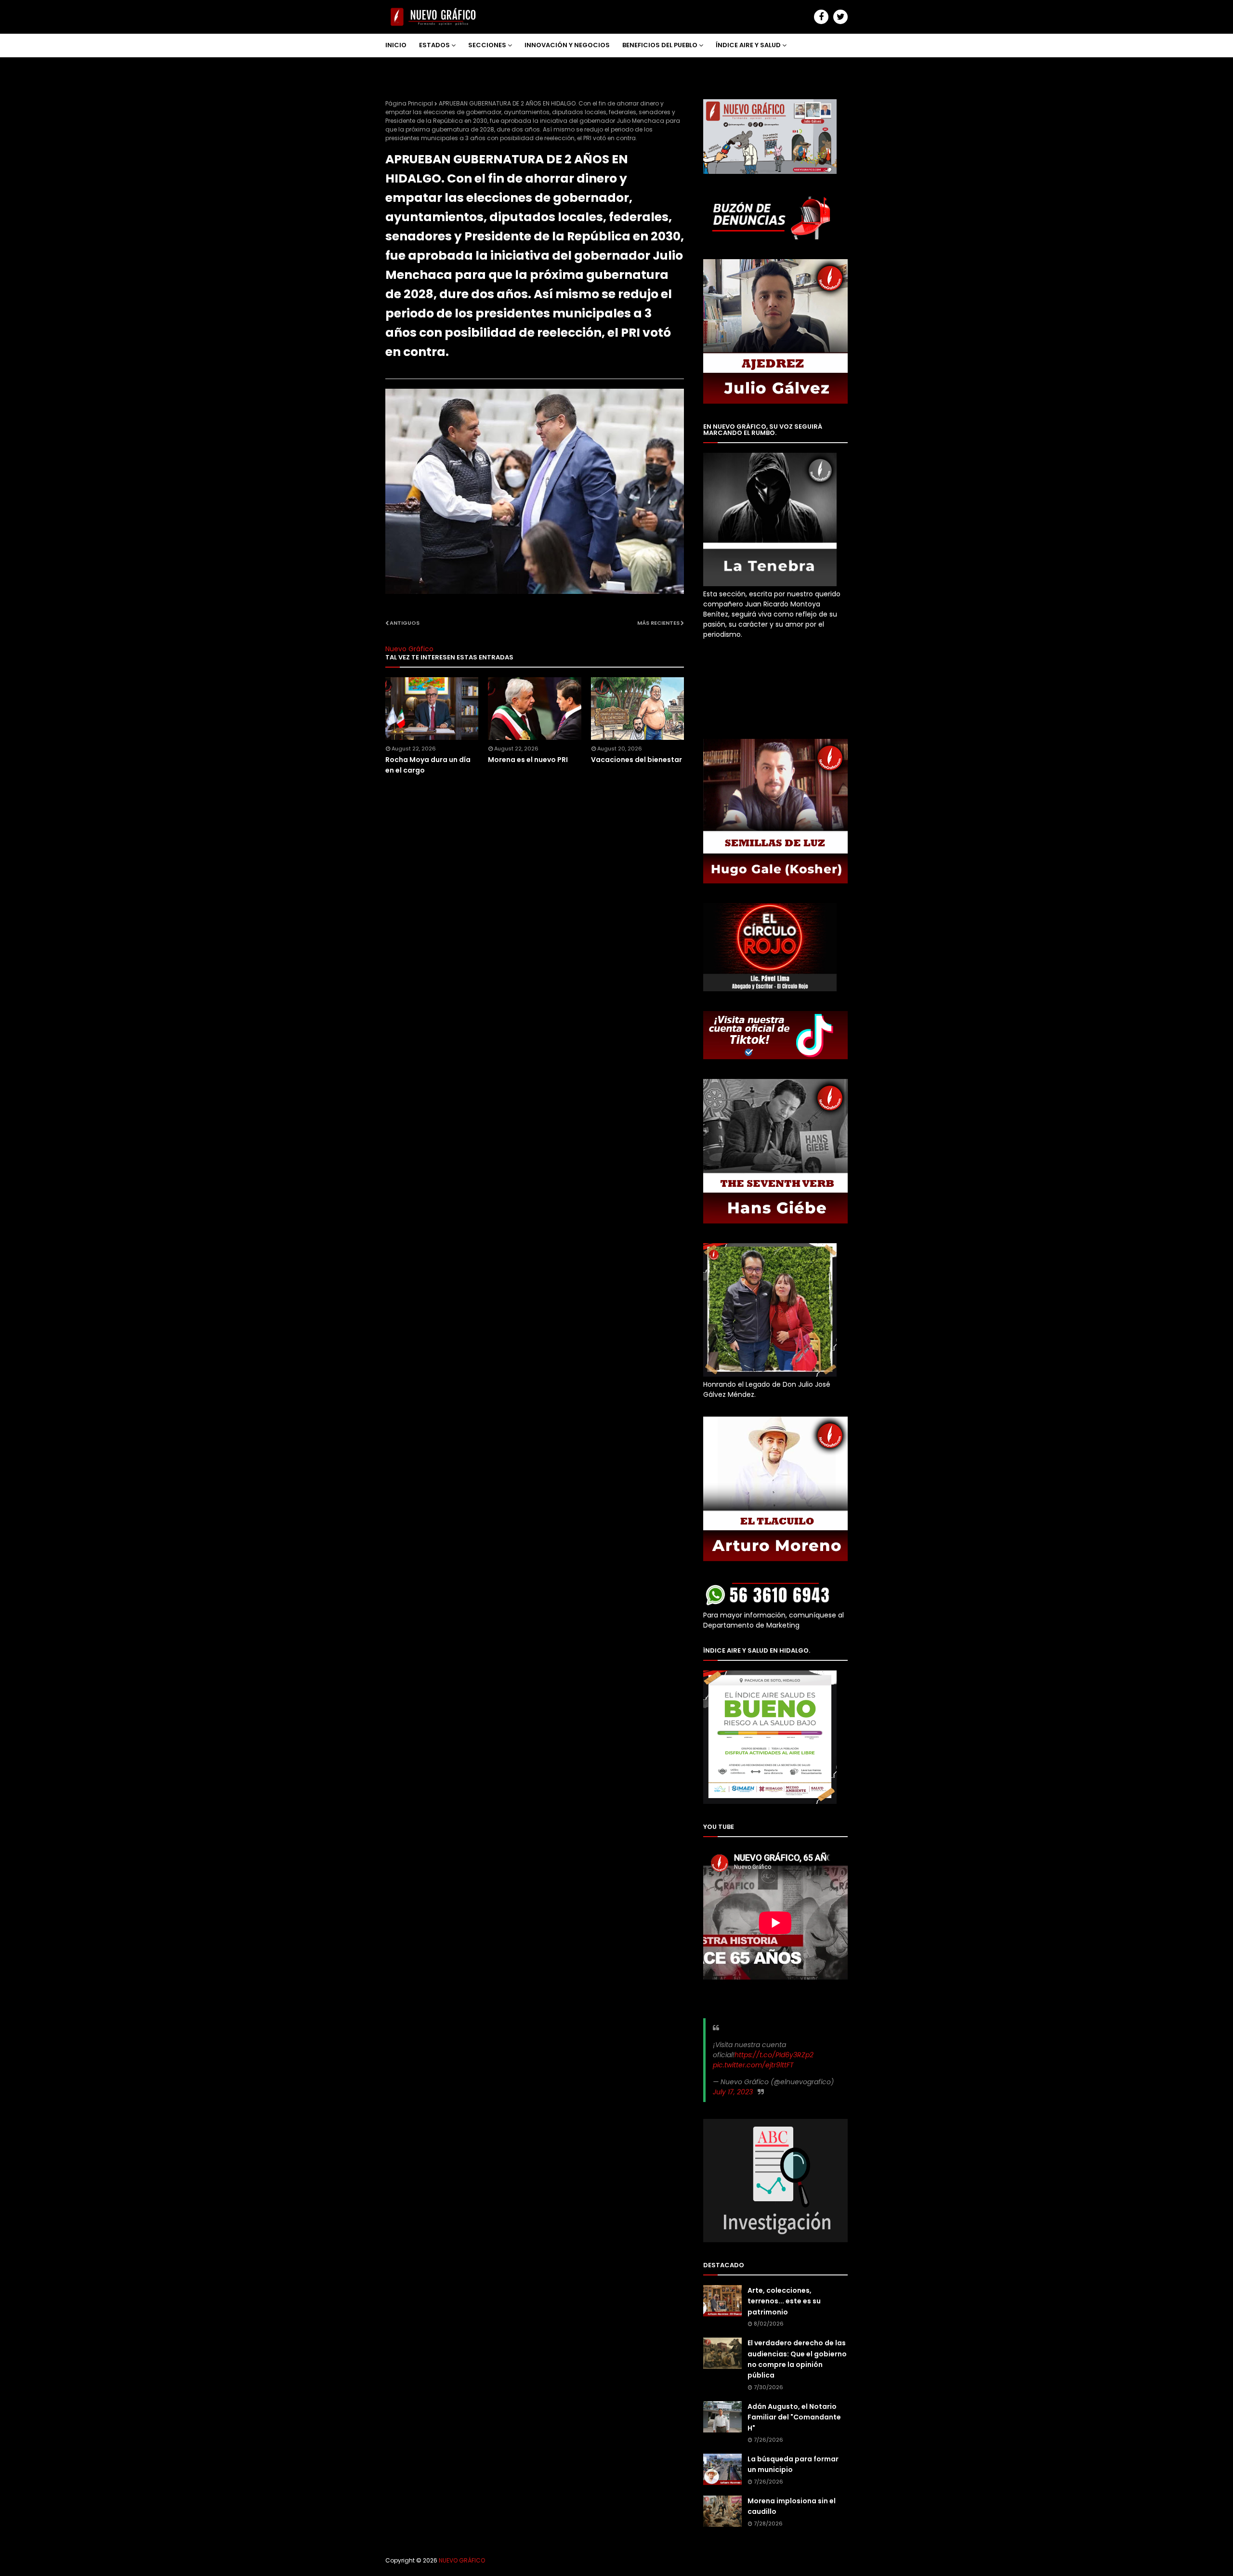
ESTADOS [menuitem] (434, 45)
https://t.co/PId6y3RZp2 (774, 2055)
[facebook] (821, 17)
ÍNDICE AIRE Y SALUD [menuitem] (748, 45)
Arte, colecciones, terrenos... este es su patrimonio (784, 2301)
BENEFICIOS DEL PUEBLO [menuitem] (660, 45)
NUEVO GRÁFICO (462, 2560)
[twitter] (840, 17)
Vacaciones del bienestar (636, 760)
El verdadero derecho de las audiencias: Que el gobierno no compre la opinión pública (797, 2359)
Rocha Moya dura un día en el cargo (428, 765)
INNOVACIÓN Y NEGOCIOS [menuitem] (567, 45)
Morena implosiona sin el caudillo (792, 2506)
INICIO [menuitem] (396, 45)
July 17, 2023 (733, 2092)
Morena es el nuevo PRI (528, 760)
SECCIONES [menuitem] (487, 45)
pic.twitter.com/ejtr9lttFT (753, 2065)
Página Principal (409, 103)
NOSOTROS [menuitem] (411, 68)
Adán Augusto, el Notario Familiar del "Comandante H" (794, 2417)
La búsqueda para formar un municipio (793, 2464)
